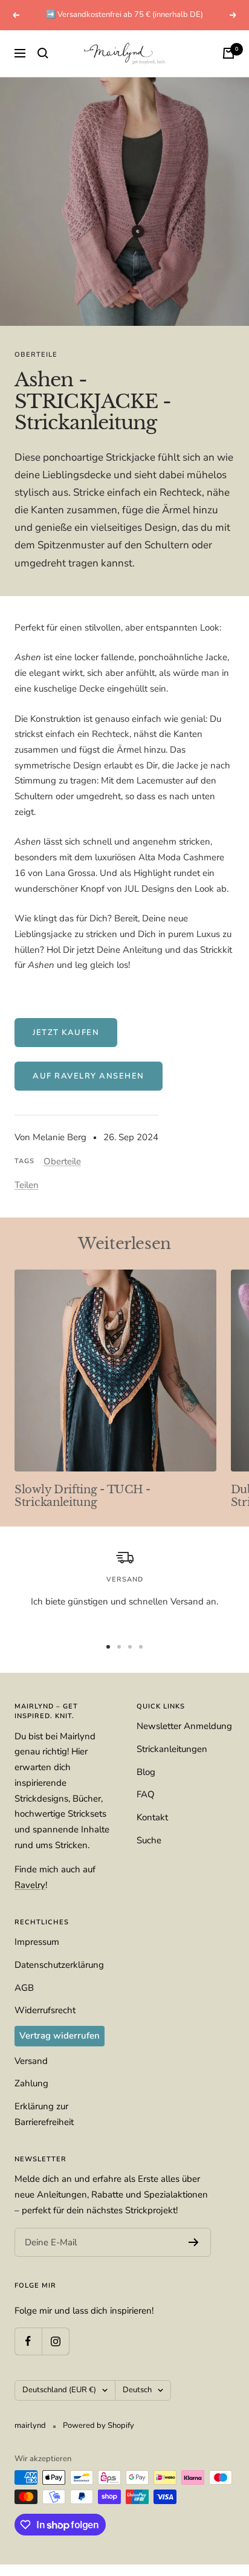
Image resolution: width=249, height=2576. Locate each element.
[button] (124, 1262)
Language (37, 1288)
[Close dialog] (233, 1183)
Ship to (32, 1243)
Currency (35, 1333)
